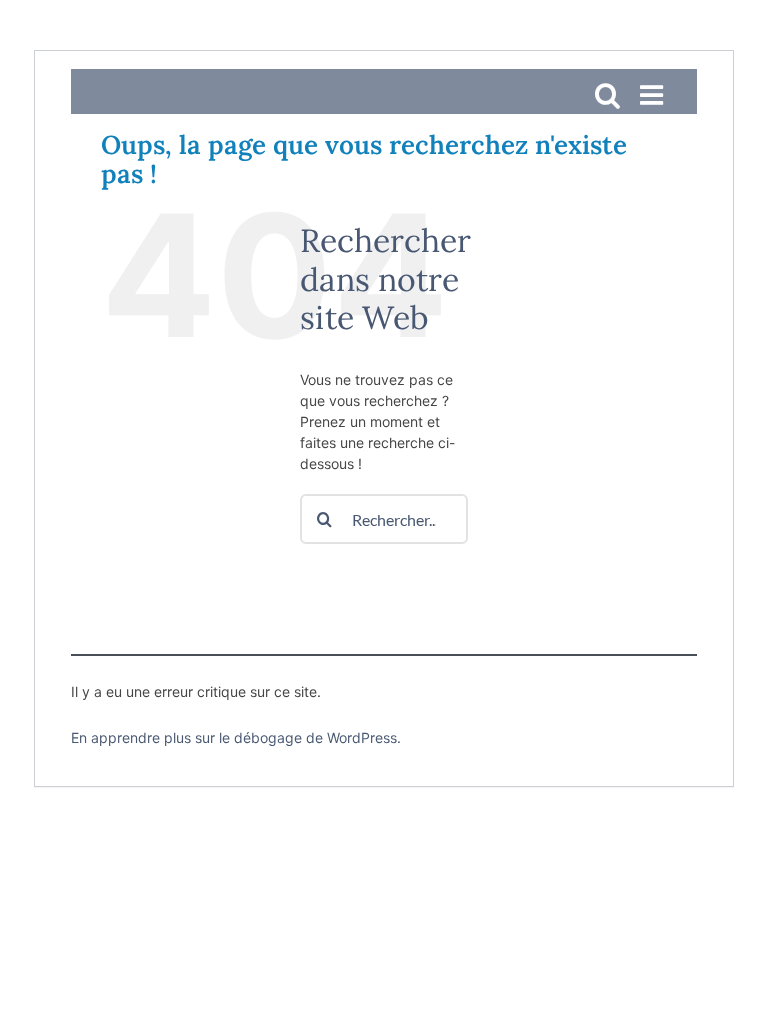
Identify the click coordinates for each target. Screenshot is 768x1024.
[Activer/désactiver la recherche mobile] (607, 94)
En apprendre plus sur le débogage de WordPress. (236, 737)
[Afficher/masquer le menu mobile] (653, 94)
